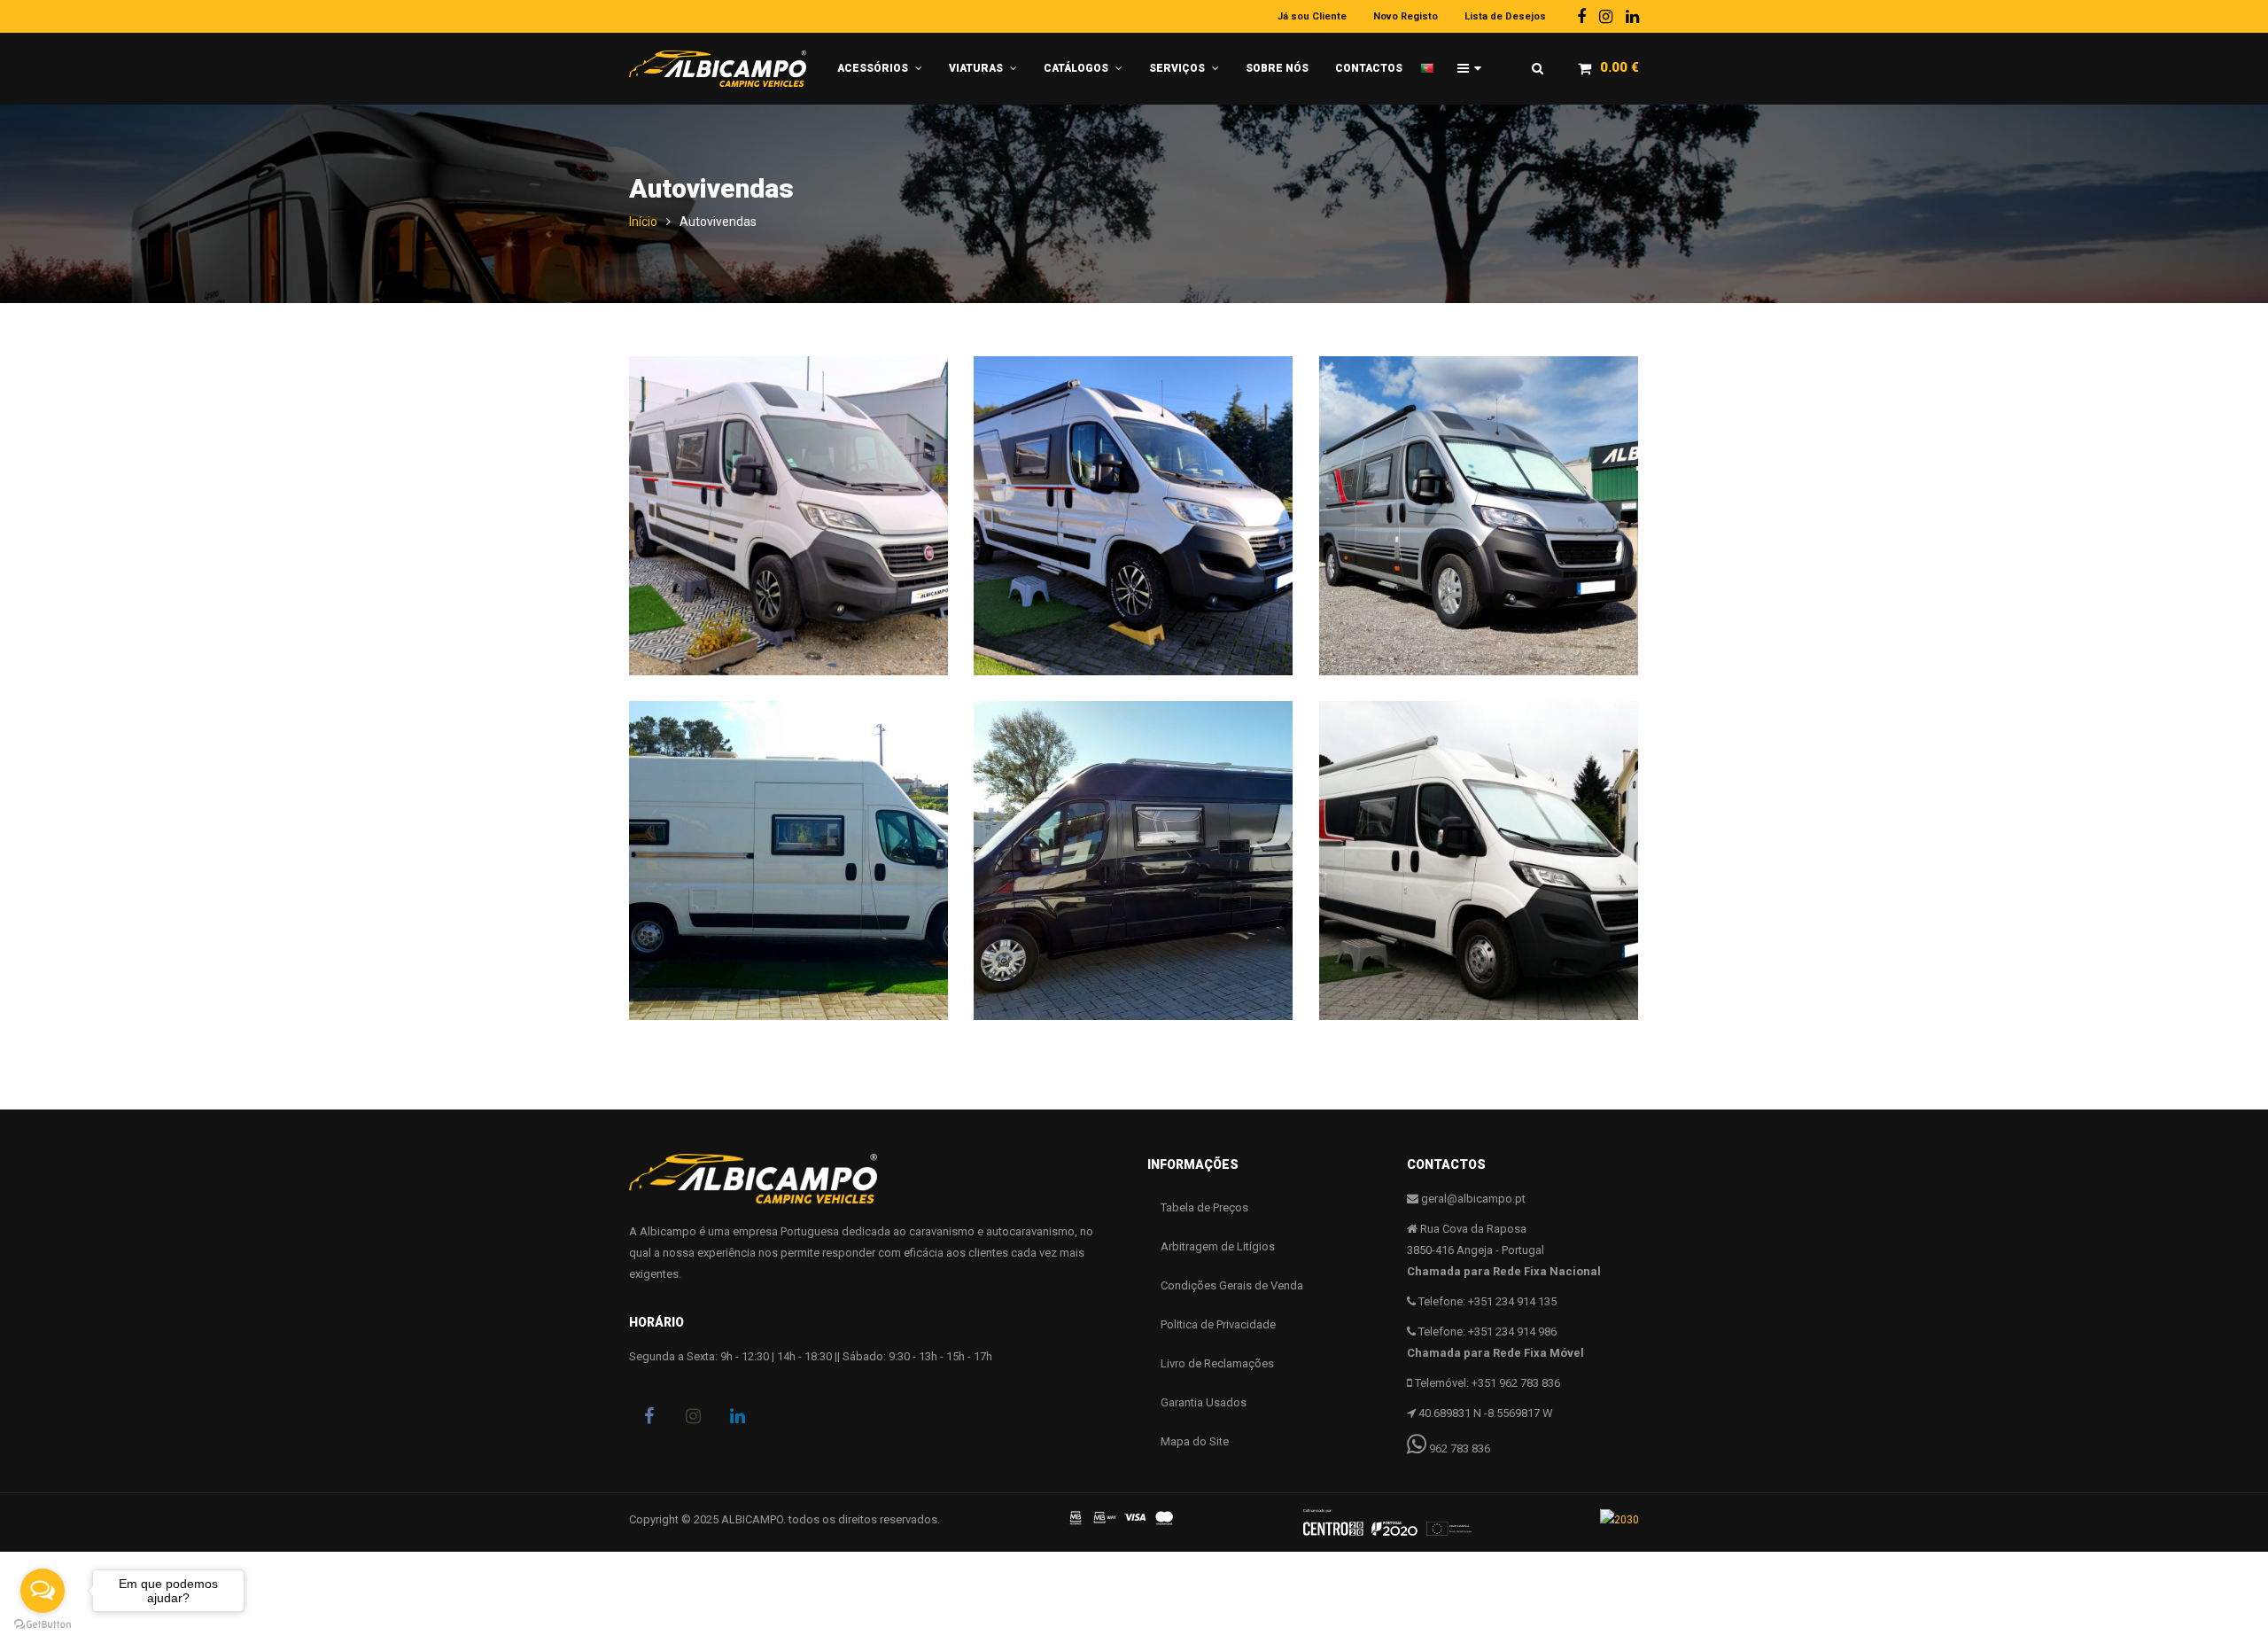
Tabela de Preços (1204, 1207)
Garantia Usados (1204, 1402)
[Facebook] (1581, 16)
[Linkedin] (1632, 16)
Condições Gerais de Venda (1232, 1285)
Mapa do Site (1195, 1441)
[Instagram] (1606, 16)
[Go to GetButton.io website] (43, 1625)
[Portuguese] (1432, 61)
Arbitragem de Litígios (1218, 1246)
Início (643, 222)
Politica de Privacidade (1218, 1324)
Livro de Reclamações (1217, 1363)
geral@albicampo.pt (1473, 1199)
